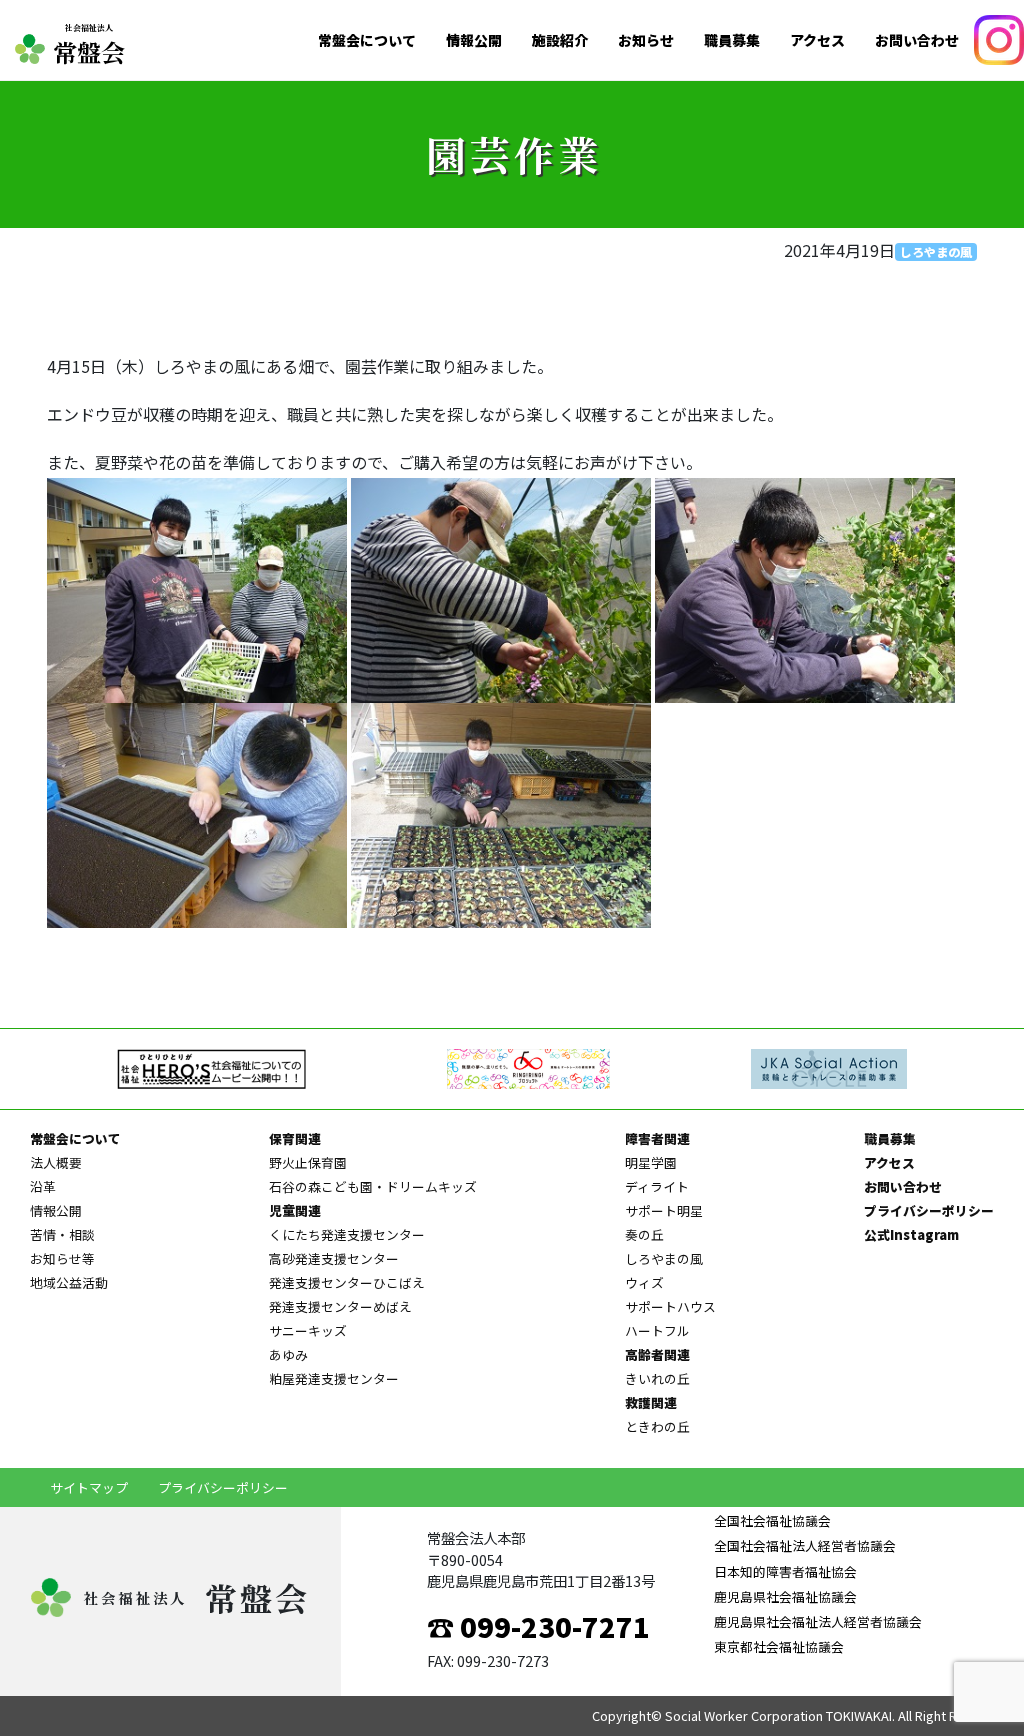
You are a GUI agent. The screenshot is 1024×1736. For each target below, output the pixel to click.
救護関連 (651, 1402)
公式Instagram (911, 1234)
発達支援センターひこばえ (347, 1282)
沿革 (43, 1186)
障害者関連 (657, 1138)
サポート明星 (664, 1210)
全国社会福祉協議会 (772, 1520)
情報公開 (474, 40)
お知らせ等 (62, 1258)
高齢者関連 (657, 1354)
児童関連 (295, 1210)
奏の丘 (644, 1234)
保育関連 (295, 1138)
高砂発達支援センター (334, 1258)
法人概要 (56, 1162)
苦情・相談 (62, 1234)
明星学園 (651, 1162)
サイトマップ (89, 1487)
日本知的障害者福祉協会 (785, 1571)
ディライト (657, 1186)
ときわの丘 (657, 1426)
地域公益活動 (69, 1282)
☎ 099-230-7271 (538, 1626)
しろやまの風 (936, 251)
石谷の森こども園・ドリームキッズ (373, 1186)
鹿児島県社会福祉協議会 (785, 1596)
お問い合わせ (917, 40)
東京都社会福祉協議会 (779, 1646)
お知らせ (646, 40)
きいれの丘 (657, 1378)
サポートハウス (670, 1306)
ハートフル (657, 1330)
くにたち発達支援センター (347, 1234)
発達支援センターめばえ (340, 1306)
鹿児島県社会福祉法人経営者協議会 (818, 1621)
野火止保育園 (308, 1162)
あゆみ (288, 1354)
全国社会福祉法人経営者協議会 (805, 1545)
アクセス (817, 40)
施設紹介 (560, 40)
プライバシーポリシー (929, 1210)
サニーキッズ (308, 1330)
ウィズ (644, 1282)
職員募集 (732, 40)
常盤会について (367, 40)
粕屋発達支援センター (334, 1378)
